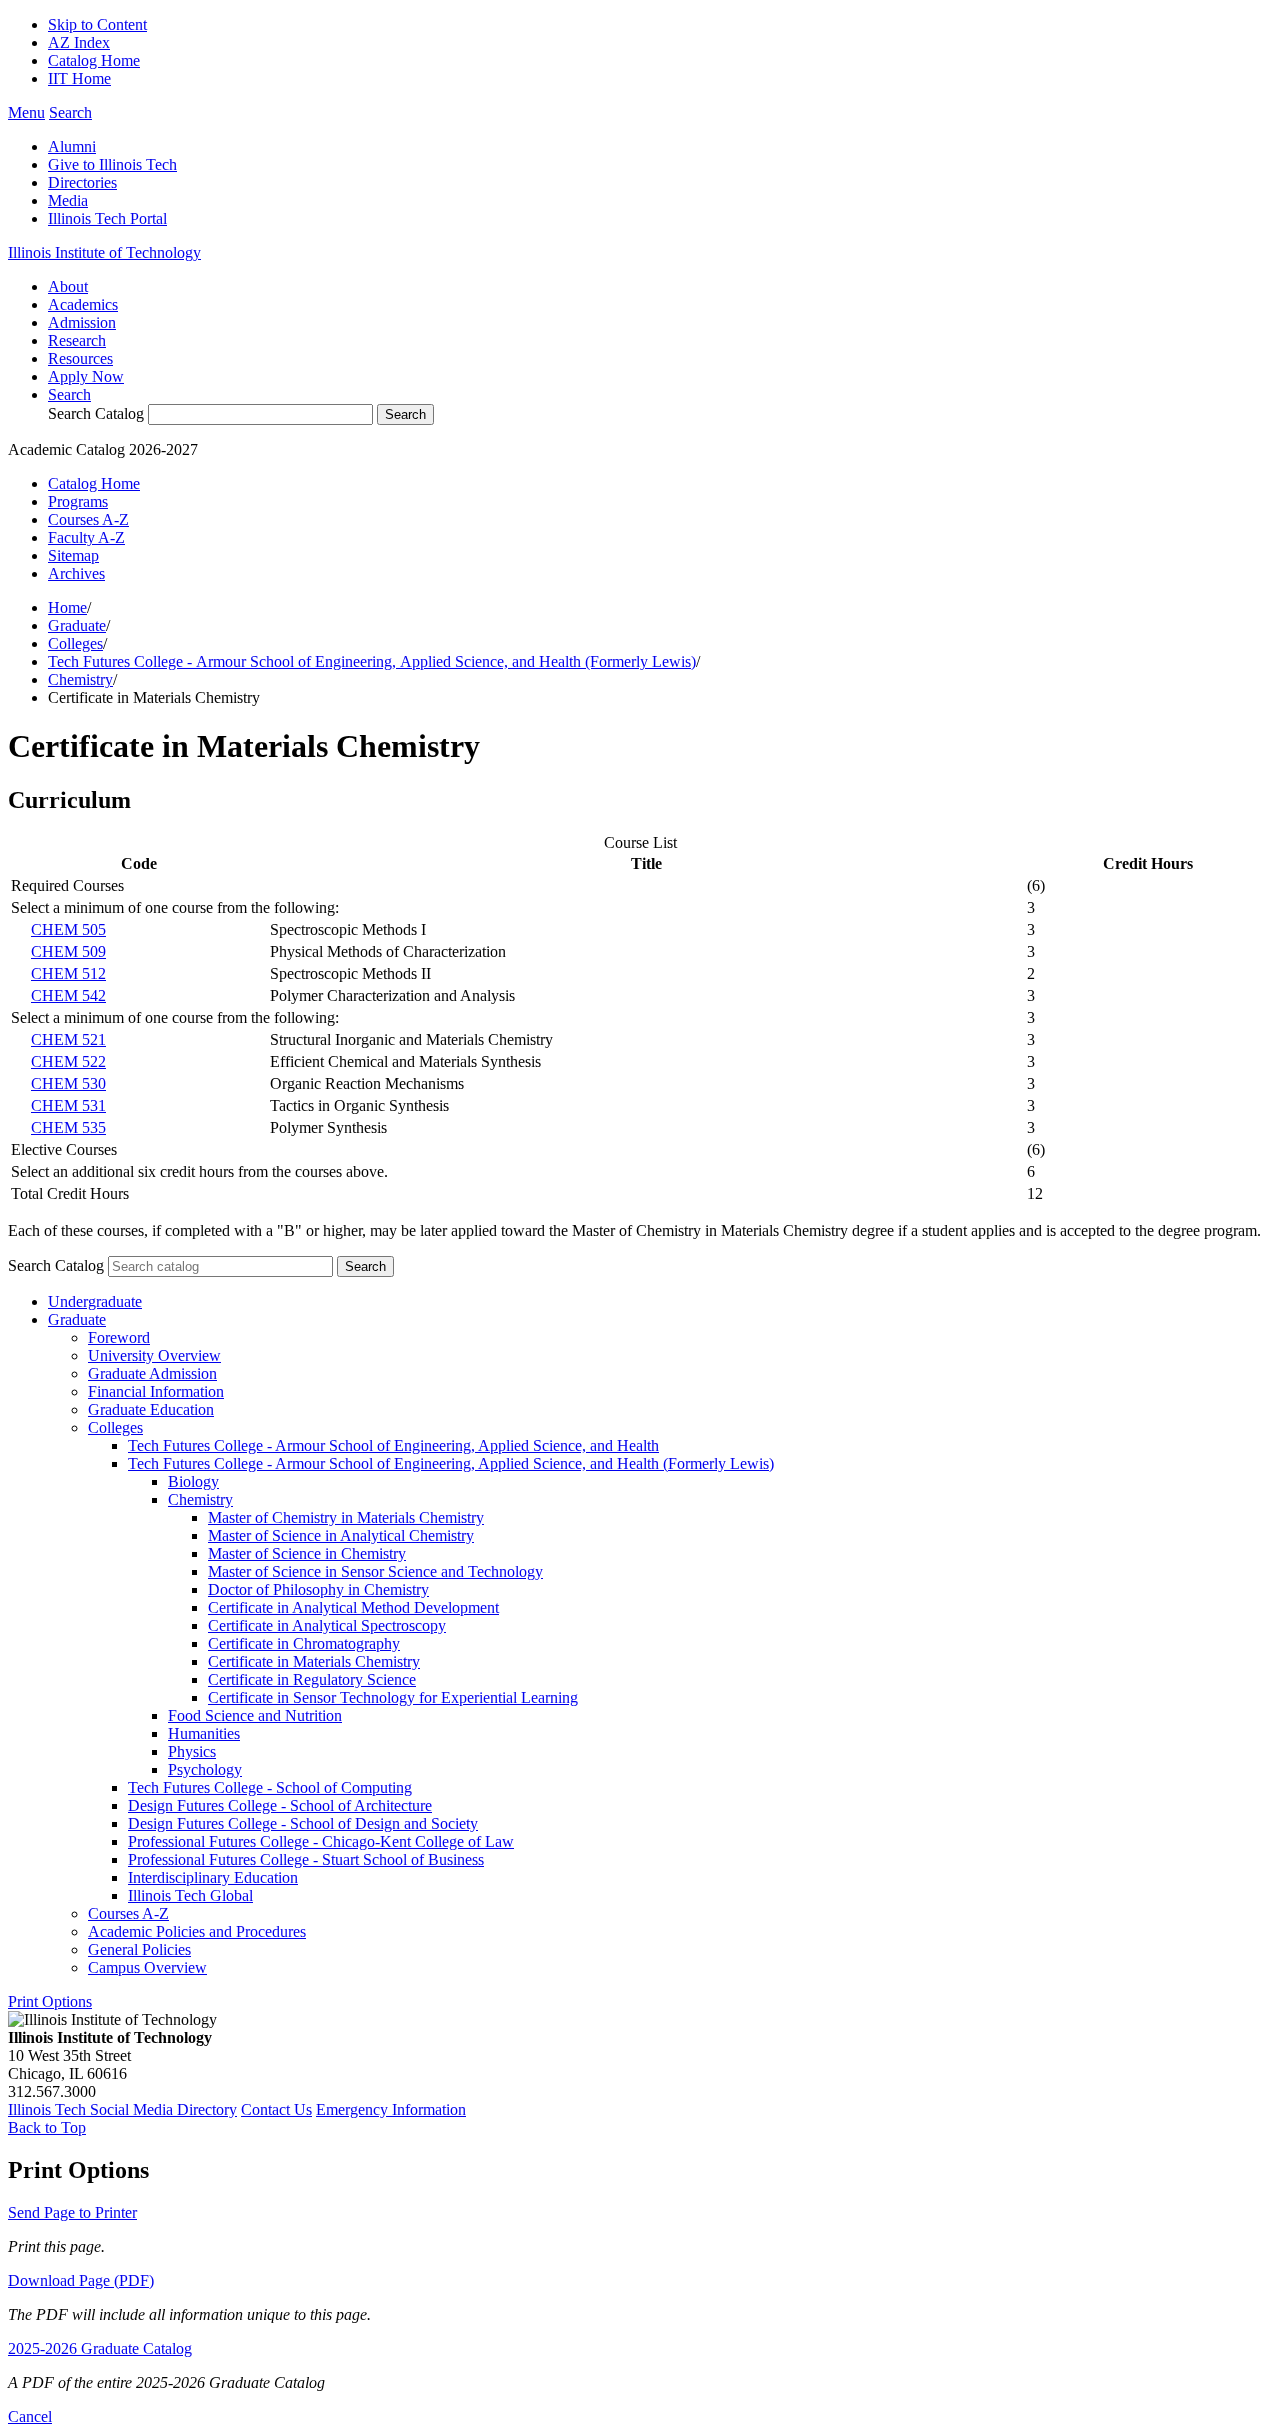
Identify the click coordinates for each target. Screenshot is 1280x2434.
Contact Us (276, 2109)
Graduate (77, 625)
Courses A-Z (88, 519)
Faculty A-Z (86, 537)
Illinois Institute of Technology (104, 252)
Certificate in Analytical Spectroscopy (327, 1625)
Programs (78, 501)
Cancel (30, 2416)
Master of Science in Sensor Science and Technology (375, 1571)
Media (68, 200)
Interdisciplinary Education (213, 1877)
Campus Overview (147, 1967)
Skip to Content (97, 24)
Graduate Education (151, 1409)
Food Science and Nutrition (255, 1715)
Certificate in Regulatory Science (312, 1679)
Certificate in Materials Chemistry (314, 1661)
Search (69, 394)
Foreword (119, 1337)
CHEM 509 (68, 951)
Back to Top (47, 2127)
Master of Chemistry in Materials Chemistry (346, 1517)
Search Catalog (96, 413)
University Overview (154, 1355)
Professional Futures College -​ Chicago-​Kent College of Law (321, 1841)
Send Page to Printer (72, 2212)
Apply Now (86, 376)
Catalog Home (94, 60)
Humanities (204, 1733)
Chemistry (80, 679)
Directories (82, 182)
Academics (83, 304)
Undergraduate (95, 1301)
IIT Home (79, 78)
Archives (76, 573)
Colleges (75, 643)
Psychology (205, 1769)
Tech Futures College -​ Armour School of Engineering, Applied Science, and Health (393, 1445)
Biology (193, 1481)
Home (67, 607)
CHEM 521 (68, 1039)
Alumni (72, 146)
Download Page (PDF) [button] (81, 2280)
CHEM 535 (68, 1127)
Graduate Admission (152, 1373)
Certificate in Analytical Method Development (353, 1607)
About (68, 286)
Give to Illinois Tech (112, 164)
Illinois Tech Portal (107, 218)
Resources (80, 358)
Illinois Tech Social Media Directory (122, 2109)
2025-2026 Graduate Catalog (100, 2348)
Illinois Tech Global (190, 1895)
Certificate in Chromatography (304, 1643)
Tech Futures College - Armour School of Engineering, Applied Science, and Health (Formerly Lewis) (372, 661)
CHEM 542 (68, 995)
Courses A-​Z (128, 1913)
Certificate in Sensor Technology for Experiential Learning (393, 1697)
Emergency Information (391, 2109)
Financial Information (156, 1391)
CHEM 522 (68, 1061)
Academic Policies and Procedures (197, 1931)
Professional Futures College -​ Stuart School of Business (306, 1859)
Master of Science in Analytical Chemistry (341, 1535)
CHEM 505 (68, 929)
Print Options (50, 2001)
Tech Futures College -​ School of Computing (270, 1787)
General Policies (139, 1949)
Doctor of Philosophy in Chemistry (318, 1589)
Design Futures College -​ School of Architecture (280, 1805)
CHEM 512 (68, 973)
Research (77, 340)
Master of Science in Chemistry (307, 1553)
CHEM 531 (68, 1105)
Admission (82, 322)
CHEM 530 (68, 1083)
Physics (192, 1751)
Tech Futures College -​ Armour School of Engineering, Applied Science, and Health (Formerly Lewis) (451, 1463)
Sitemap (73, 555)
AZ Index (79, 42)
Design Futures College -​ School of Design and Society (303, 1823)
